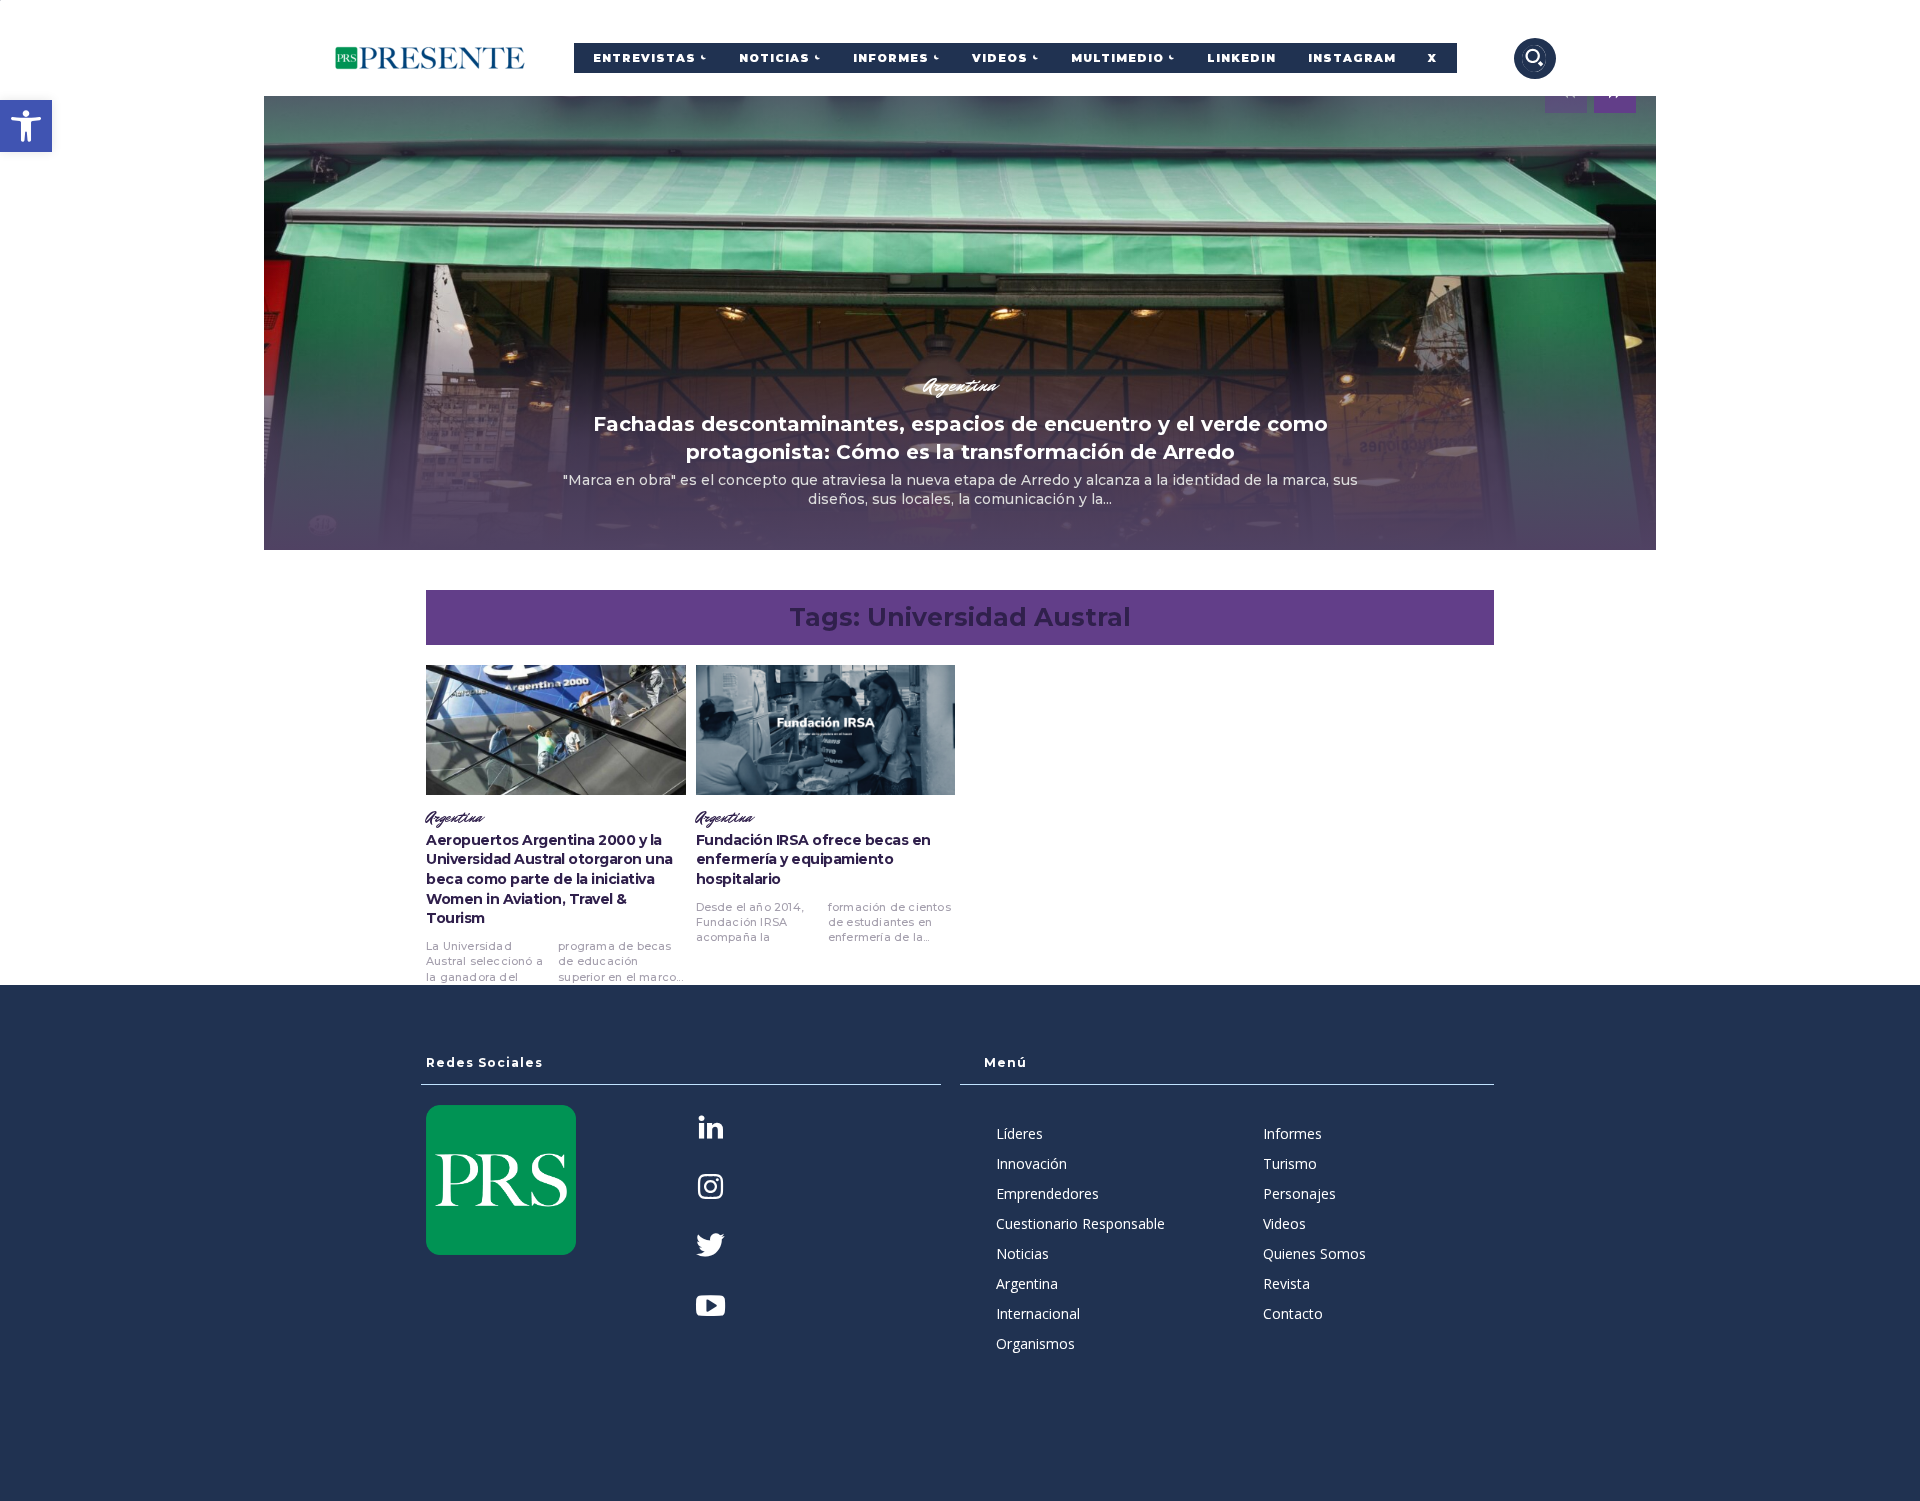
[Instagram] (710, 1188)
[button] (26, 126)
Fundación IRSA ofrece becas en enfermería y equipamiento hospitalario (813, 859)
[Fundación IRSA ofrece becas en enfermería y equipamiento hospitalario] (826, 730)
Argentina (960, 385)
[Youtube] (710, 1307)
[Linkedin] (710, 1129)
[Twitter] (710, 1247)
